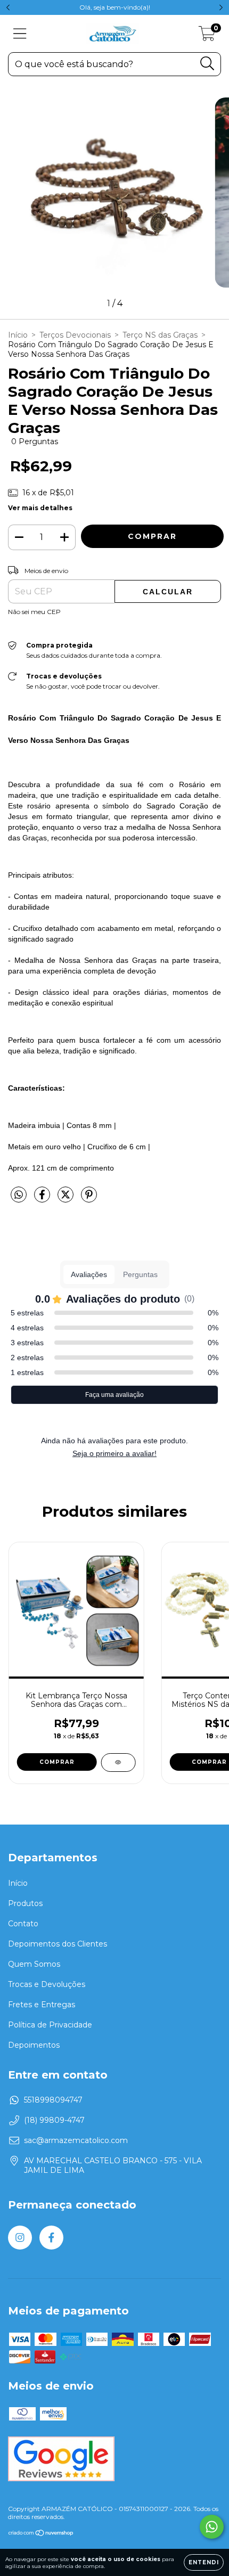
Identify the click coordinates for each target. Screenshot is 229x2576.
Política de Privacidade (50, 2025)
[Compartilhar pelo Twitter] (67, 1199)
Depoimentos (34, 2045)
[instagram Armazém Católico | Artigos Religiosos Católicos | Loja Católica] (20, 2238)
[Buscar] (207, 64)
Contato (23, 1924)
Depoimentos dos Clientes (58, 1944)
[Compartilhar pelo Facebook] (43, 1199)
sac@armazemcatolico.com (76, 2140)
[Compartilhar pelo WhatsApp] (19, 1195)
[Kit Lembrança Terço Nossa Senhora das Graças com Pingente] (118, 1763)
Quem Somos (34, 1964)
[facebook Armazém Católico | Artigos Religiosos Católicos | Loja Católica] (51, 2238)
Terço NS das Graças (160, 335)
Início (18, 335)
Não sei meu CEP (34, 612)
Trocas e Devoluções (47, 1984)
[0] (207, 36)
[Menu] (20, 34)
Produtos (25, 1903)
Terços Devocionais (75, 335)
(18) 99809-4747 (54, 2120)
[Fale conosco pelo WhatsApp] (212, 2527)
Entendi (204, 2562)
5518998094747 (53, 2100)
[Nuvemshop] (41, 2534)
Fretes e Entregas (42, 2005)
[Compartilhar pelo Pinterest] (89, 1199)
